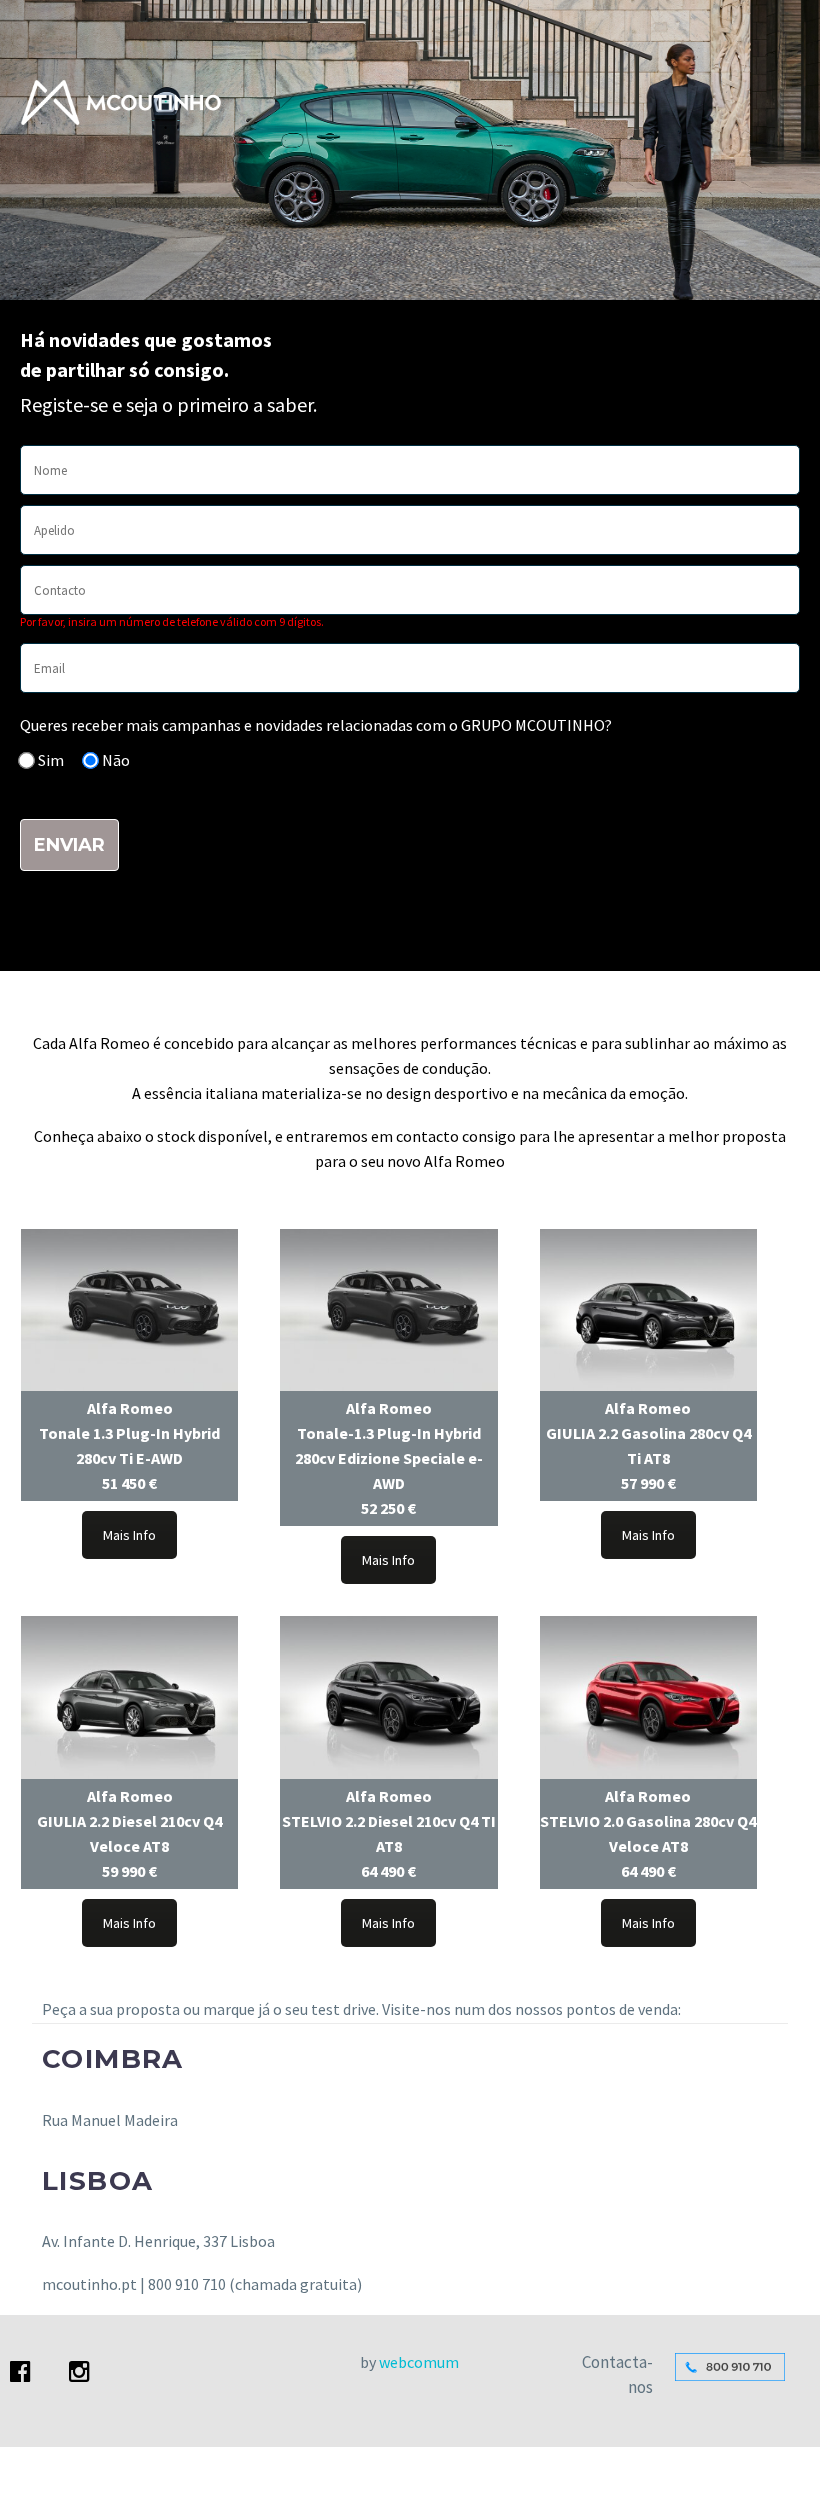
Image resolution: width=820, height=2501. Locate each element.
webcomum (419, 2362)
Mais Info (129, 1535)
